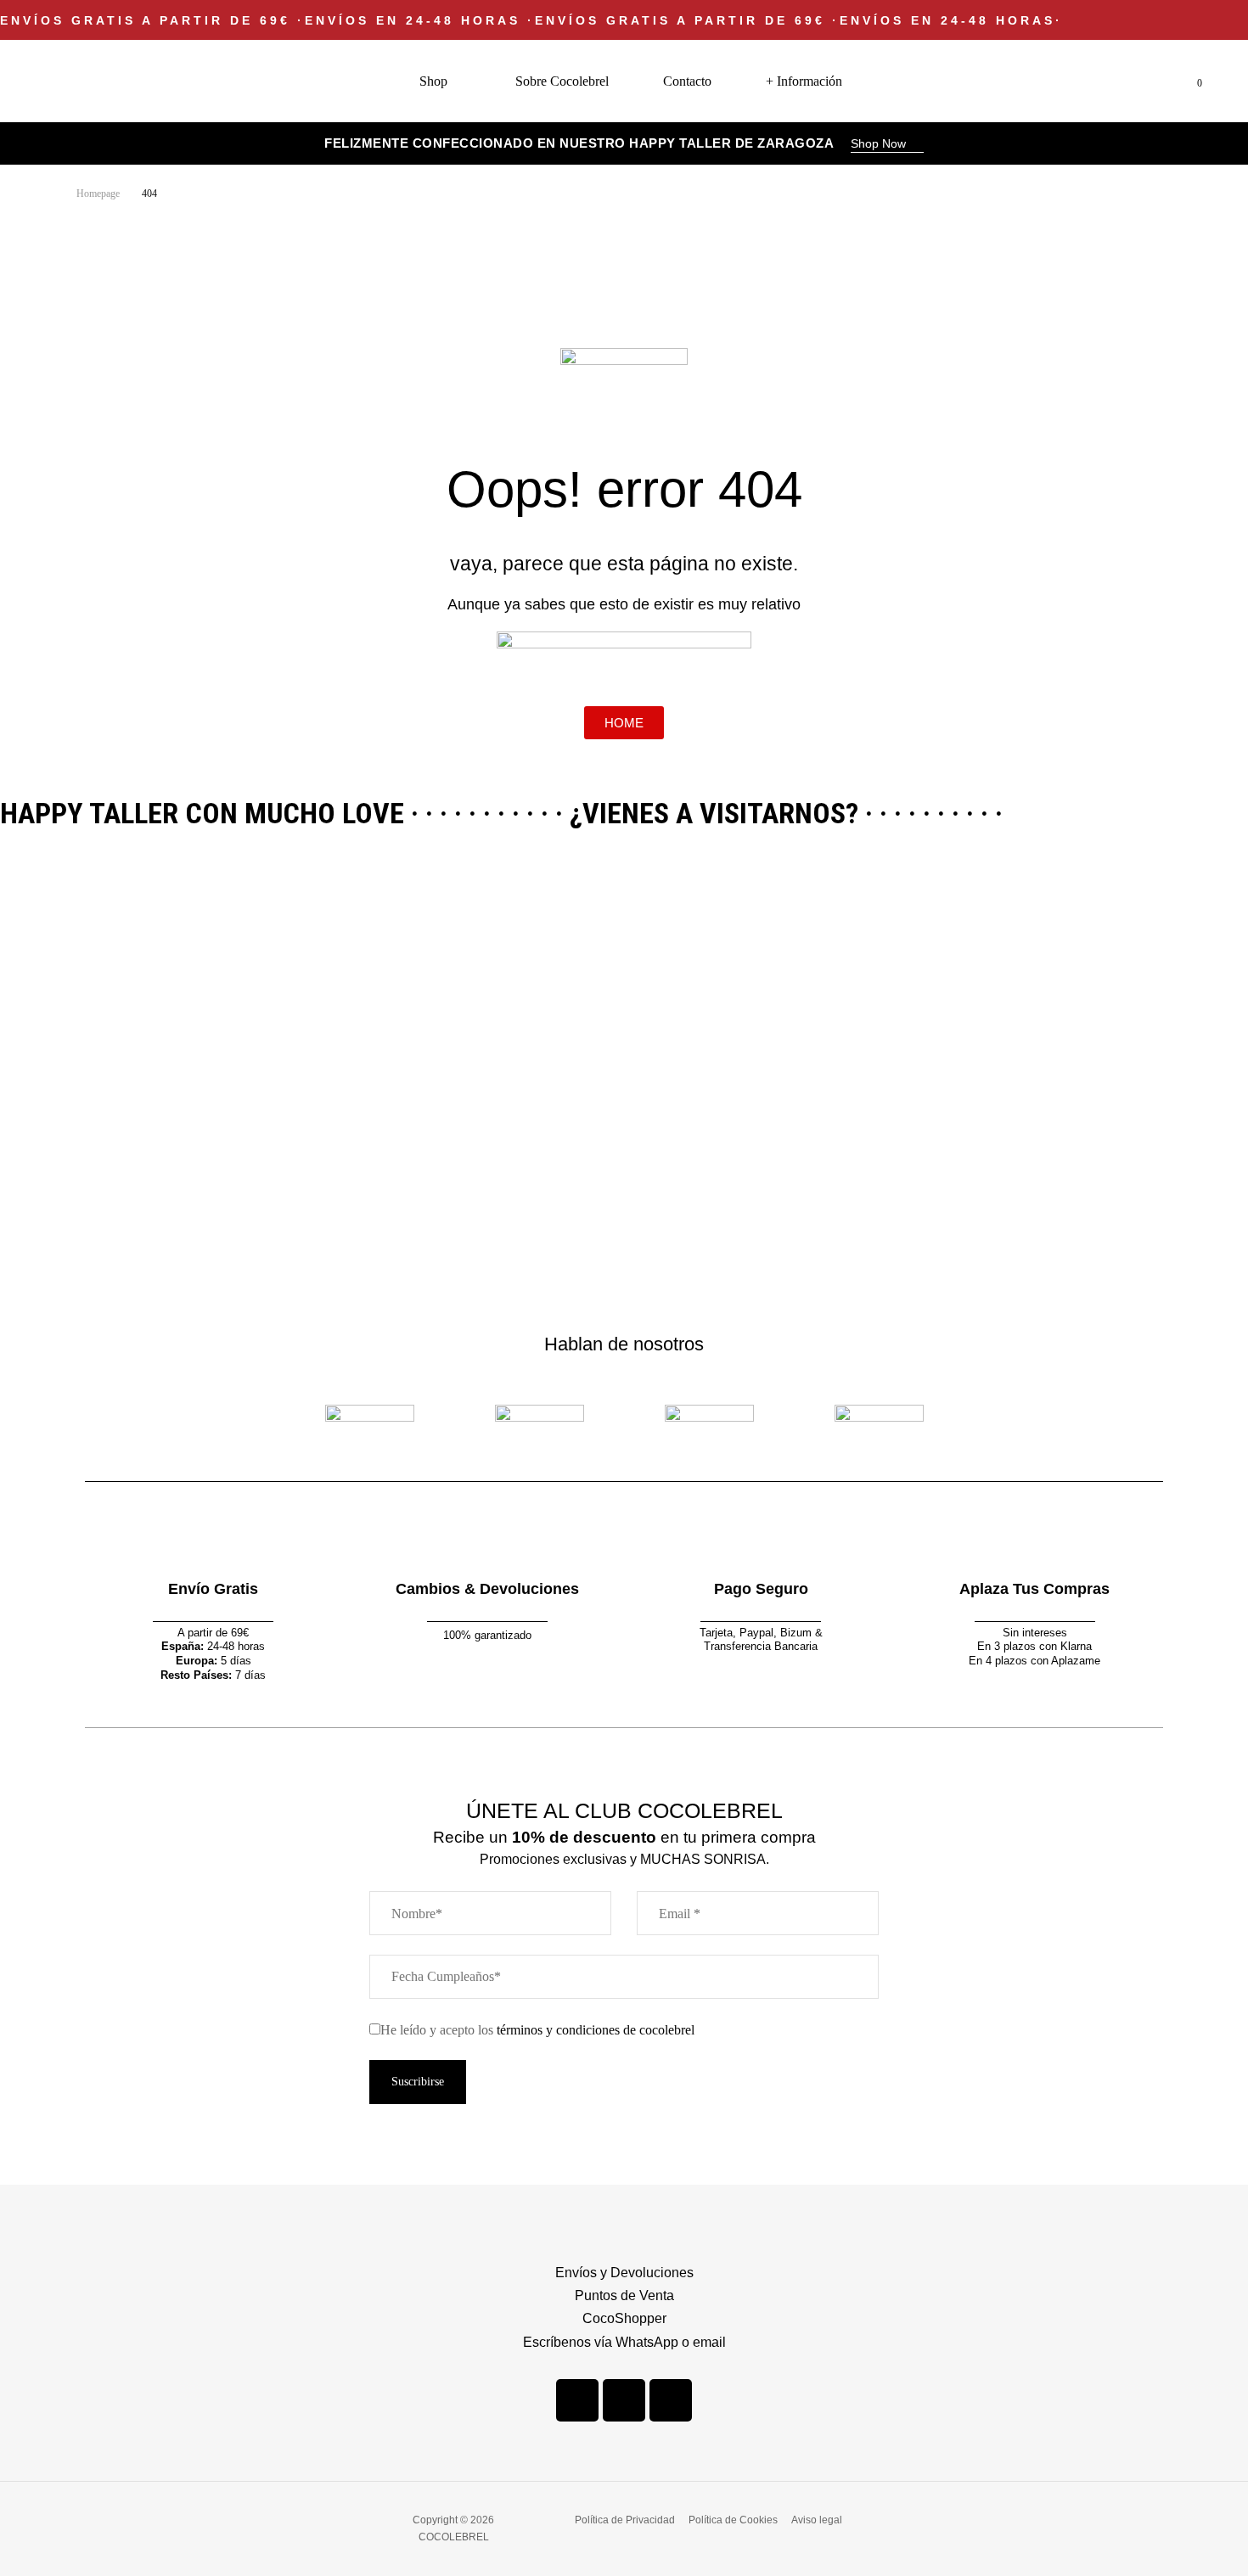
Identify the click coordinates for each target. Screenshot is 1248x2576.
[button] (887, 145)
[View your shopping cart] (1186, 81)
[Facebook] (577, 2400)
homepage (98, 194)
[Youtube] (671, 2400)
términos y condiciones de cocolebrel (596, 2030)
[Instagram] (624, 2400)
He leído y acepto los (537, 2030)
